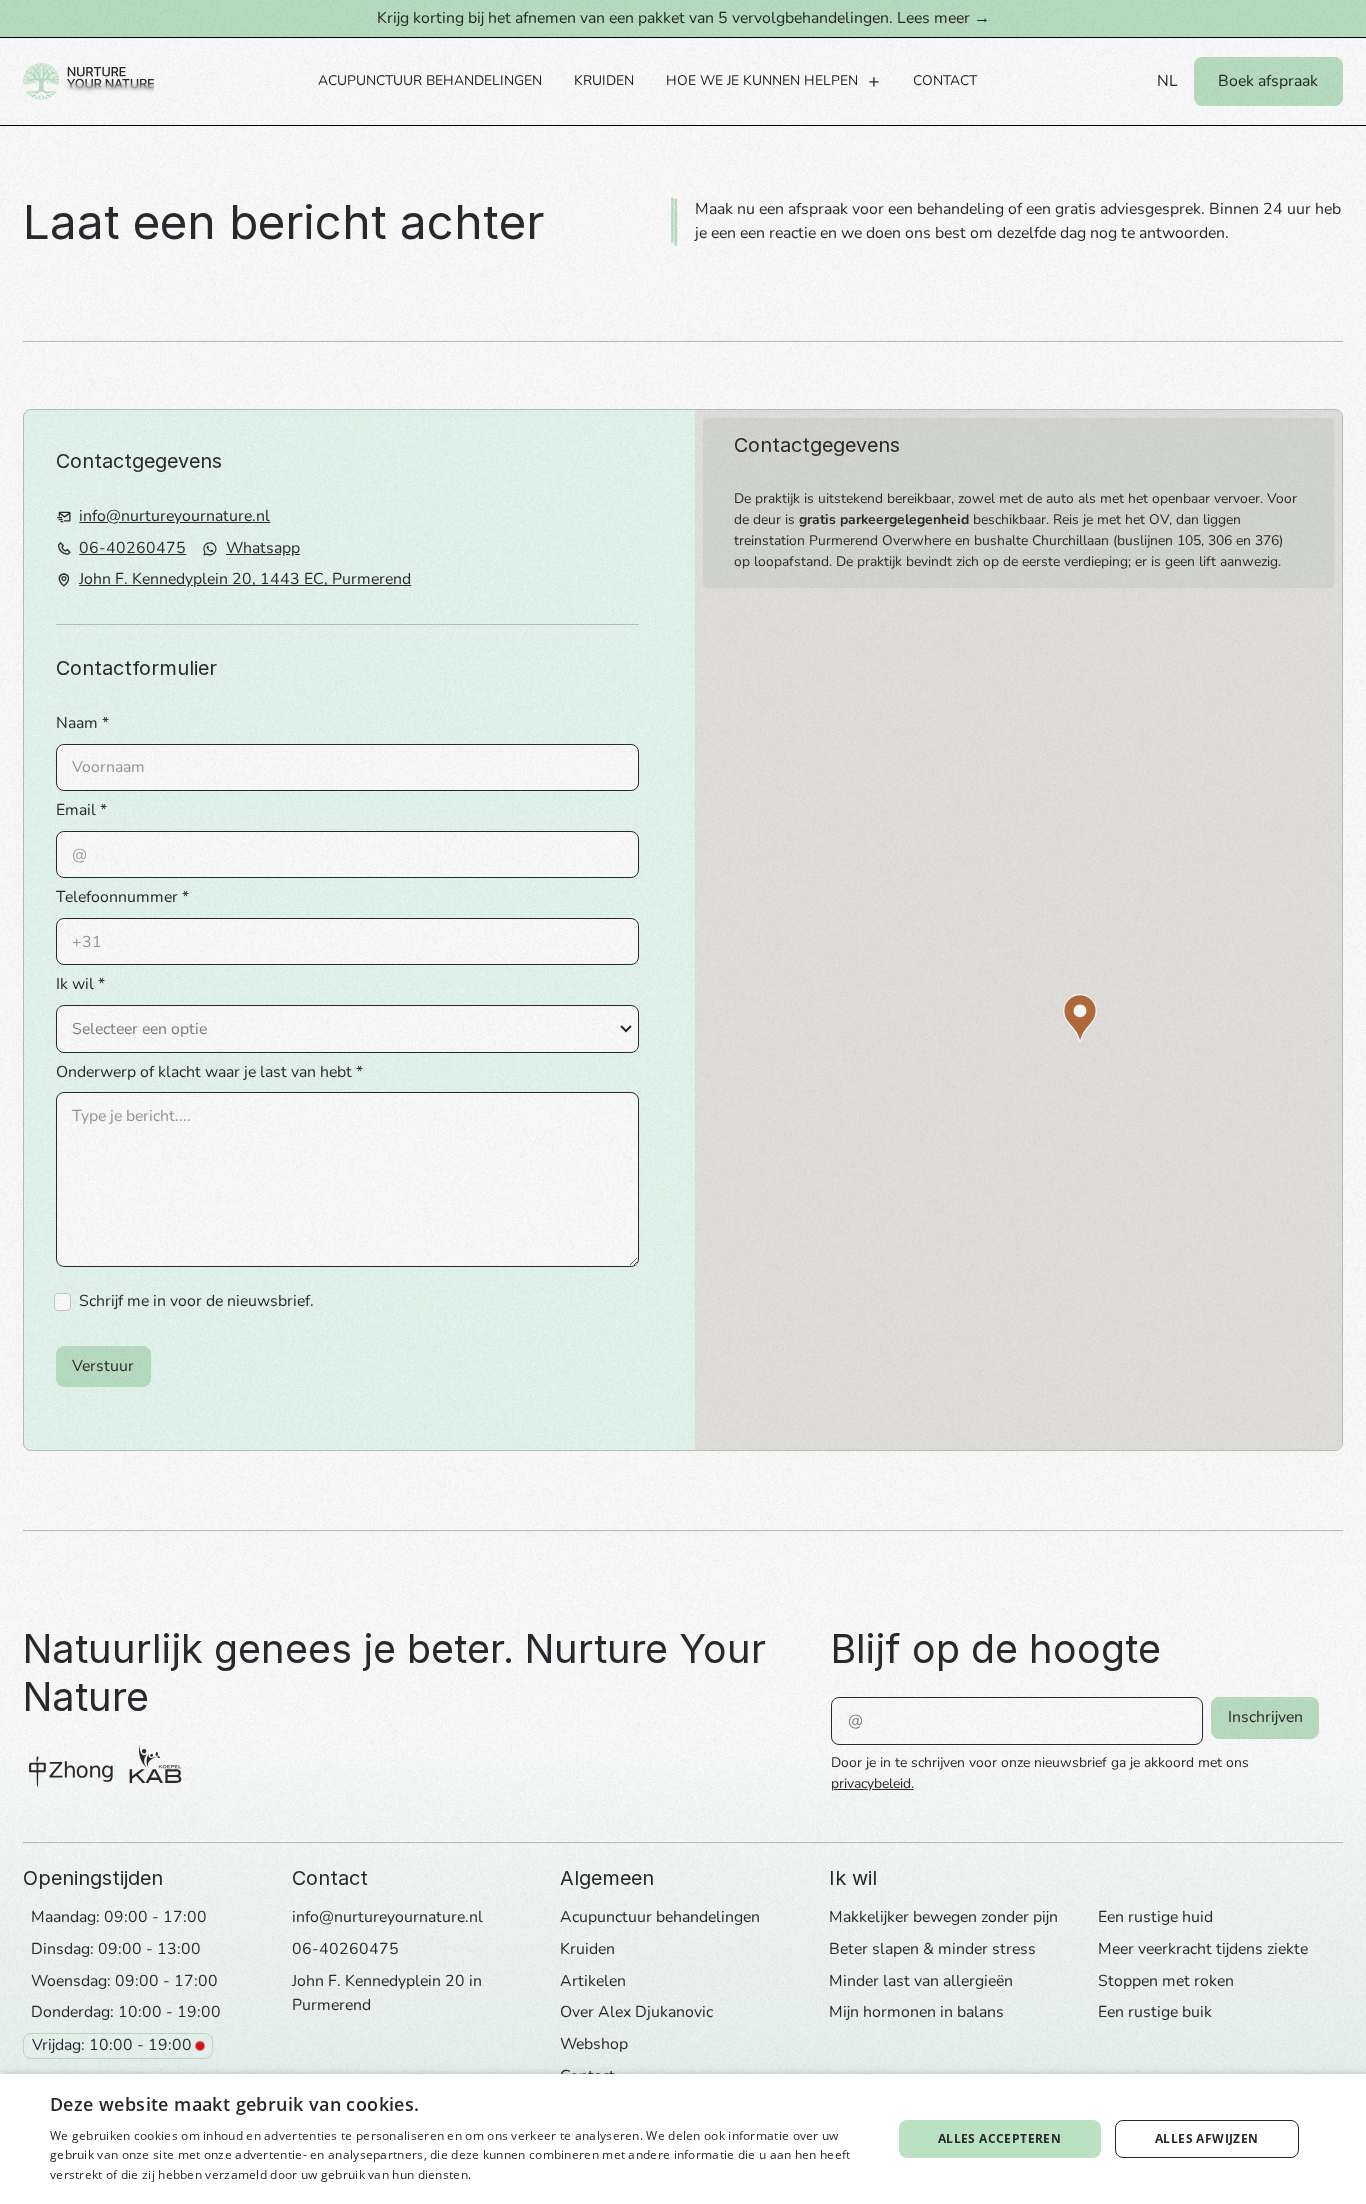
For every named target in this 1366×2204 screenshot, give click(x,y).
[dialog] (683, 2139)
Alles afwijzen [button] (1207, 2138)
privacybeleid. (872, 1783)
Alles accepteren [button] (999, 2138)
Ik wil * (80, 984)
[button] (774, 81)
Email (76, 810)
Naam (77, 723)
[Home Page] (89, 81)
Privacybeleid (514, 2174)
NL (1167, 81)
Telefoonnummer (117, 897)
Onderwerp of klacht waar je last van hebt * (209, 1072)
